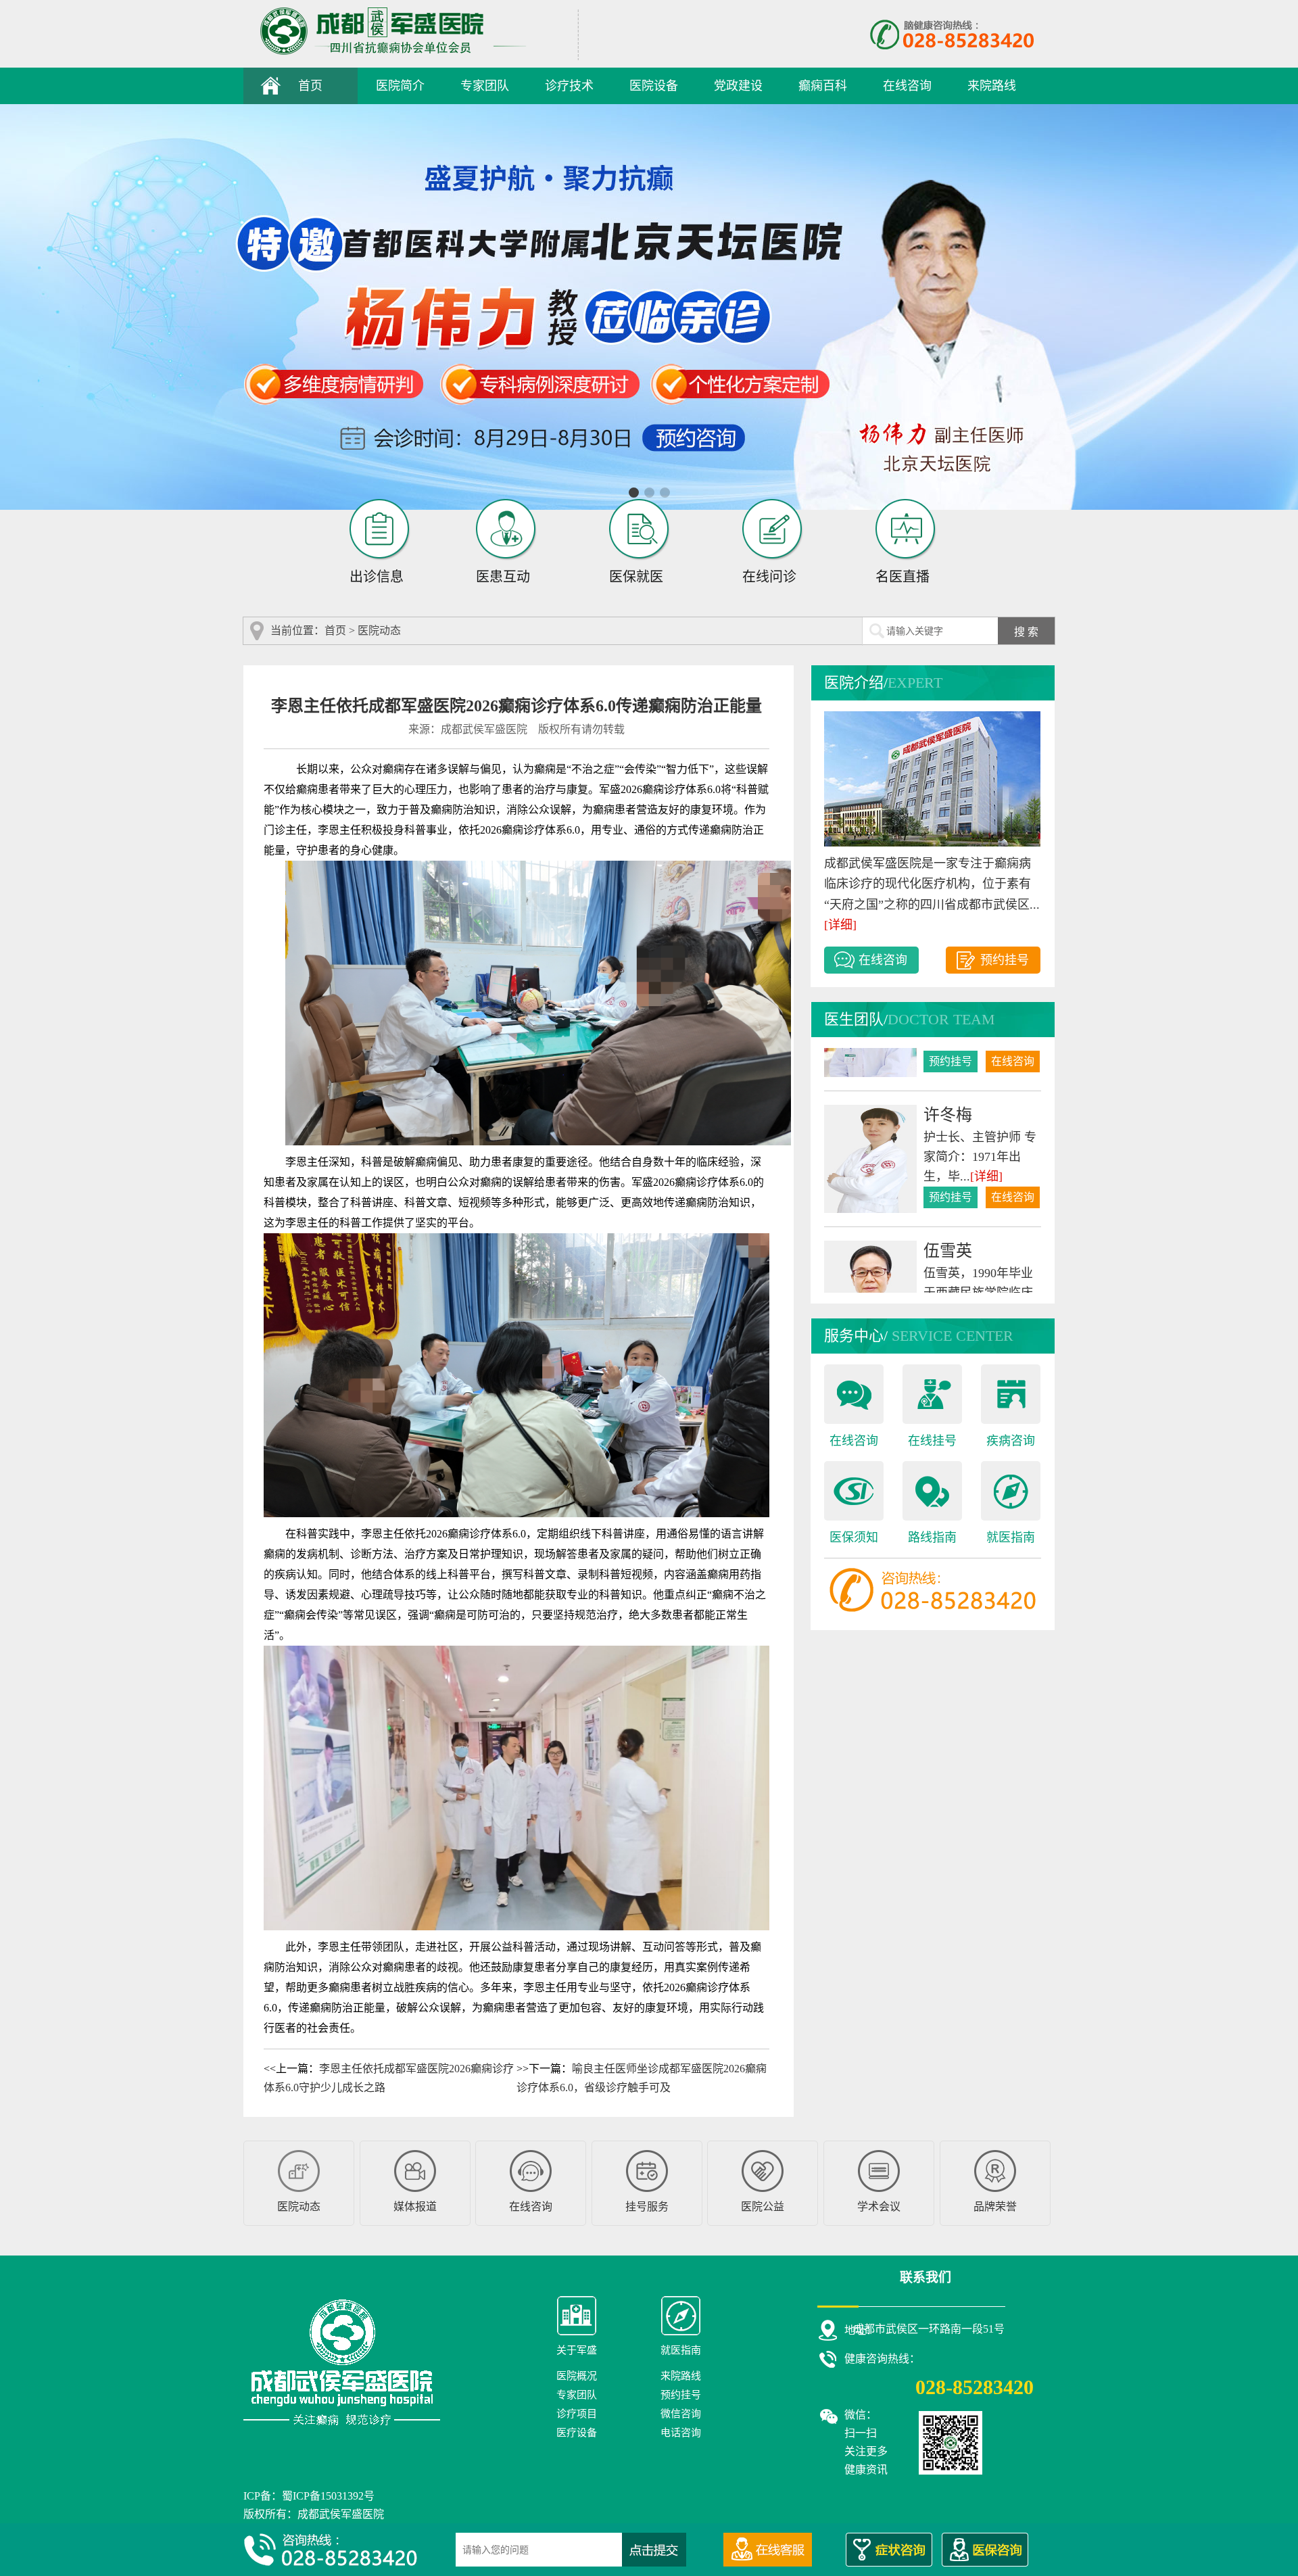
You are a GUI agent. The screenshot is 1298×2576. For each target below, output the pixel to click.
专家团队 (485, 86)
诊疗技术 (569, 86)
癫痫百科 (823, 86)
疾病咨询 (1011, 1441)
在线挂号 (932, 1441)
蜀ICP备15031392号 (328, 2496)
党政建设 (738, 86)
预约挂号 (1005, 960)
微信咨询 (681, 2414)
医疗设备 (577, 2433)
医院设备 (654, 86)
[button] (634, 493)
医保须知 (854, 1537)
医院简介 (400, 86)
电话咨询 (681, 2433)
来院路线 (992, 86)
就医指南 (1011, 1537)
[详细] (840, 925)
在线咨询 (907, 86)
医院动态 (379, 630)
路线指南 (932, 1537)
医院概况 (577, 2376)
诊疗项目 (577, 2414)
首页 (310, 86)
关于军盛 (577, 2350)
